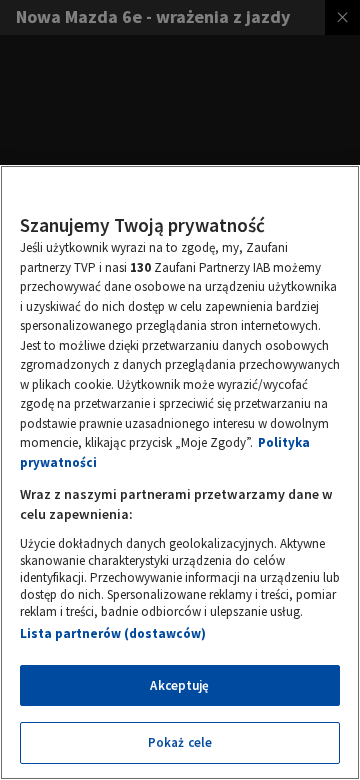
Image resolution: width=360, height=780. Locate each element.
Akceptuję (179, 685)
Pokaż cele (180, 742)
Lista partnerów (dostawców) (113, 633)
